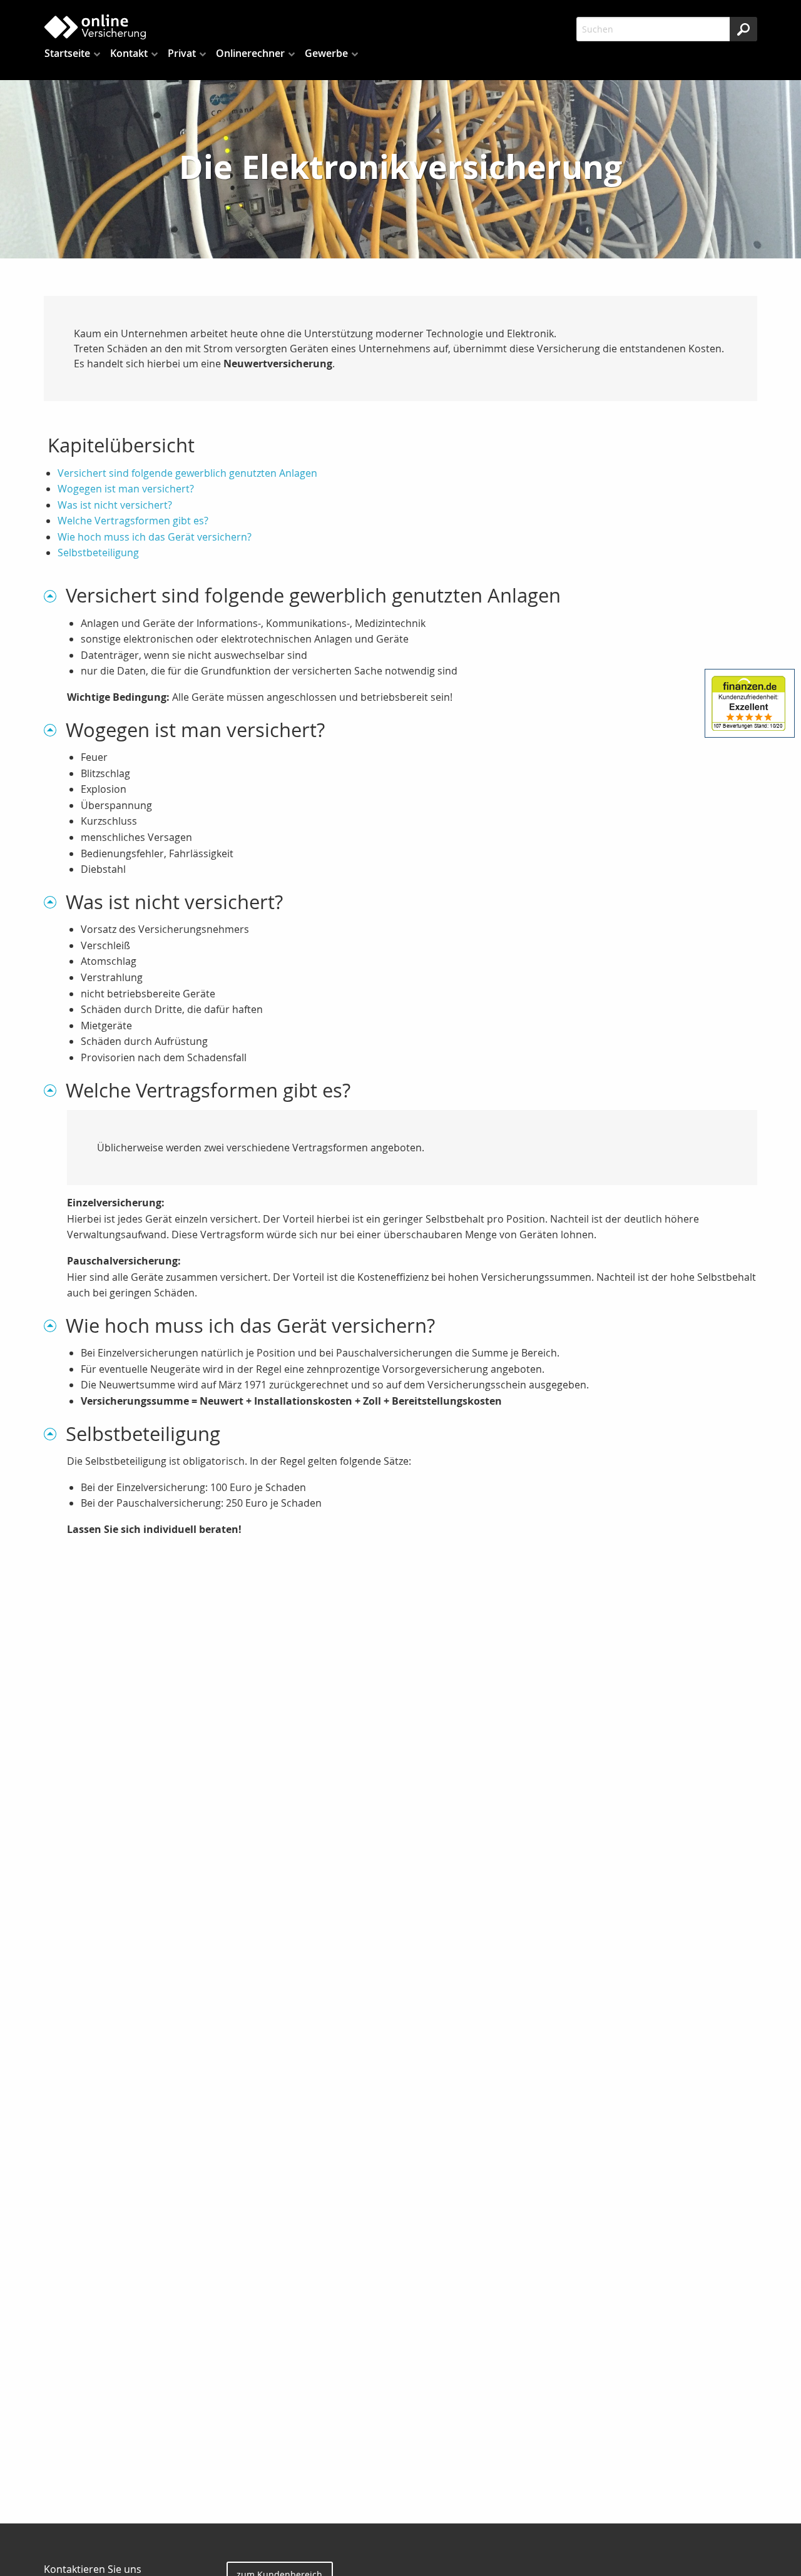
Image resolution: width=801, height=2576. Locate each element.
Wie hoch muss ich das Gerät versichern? (155, 537)
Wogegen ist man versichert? (126, 489)
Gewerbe (326, 53)
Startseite (67, 53)
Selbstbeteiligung (98, 552)
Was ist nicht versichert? (115, 505)
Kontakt (129, 53)
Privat (182, 53)
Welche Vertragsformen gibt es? (133, 521)
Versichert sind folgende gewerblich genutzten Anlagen (187, 473)
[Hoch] (55, 595)
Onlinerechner (250, 53)
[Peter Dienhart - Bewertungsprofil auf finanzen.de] (750, 704)
